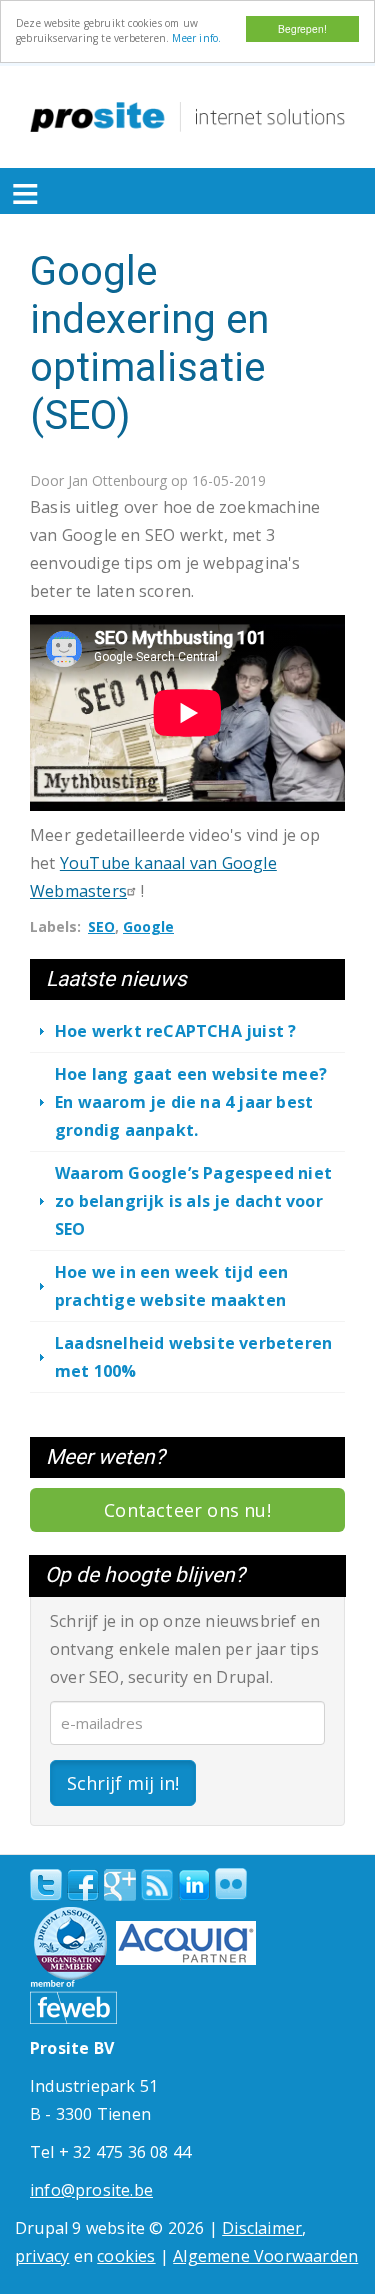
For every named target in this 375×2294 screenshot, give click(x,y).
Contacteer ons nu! (187, 1510)
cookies (126, 2256)
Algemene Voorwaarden (265, 2256)
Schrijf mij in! (123, 1783)
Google (148, 926)
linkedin (194, 1886)
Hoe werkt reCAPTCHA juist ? (175, 1031)
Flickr (231, 1884)
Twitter (46, 1885)
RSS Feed (157, 1885)
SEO (101, 926)
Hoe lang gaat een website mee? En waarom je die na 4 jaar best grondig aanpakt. (191, 1102)
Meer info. (196, 38)
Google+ (120, 1885)
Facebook (83, 1885)
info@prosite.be (91, 2190)
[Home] (187, 117)
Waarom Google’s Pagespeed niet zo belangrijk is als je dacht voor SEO (193, 1201)
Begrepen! (302, 28)
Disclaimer (262, 2228)
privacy (42, 2256)
